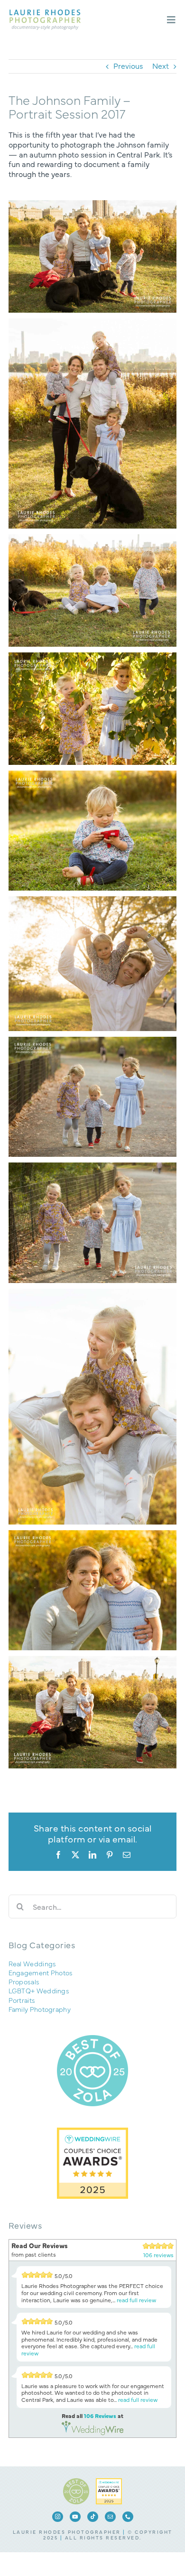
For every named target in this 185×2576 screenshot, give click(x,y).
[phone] (128, 2517)
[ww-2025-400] (109, 2482)
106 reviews (158, 2255)
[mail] (110, 2517)
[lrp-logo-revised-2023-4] (45, 13)
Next (161, 65)
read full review (136, 2300)
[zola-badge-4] (76, 2482)
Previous (128, 65)
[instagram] (58, 2517)
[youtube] (75, 2517)
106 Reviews (100, 2416)
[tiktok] (93, 2517)
